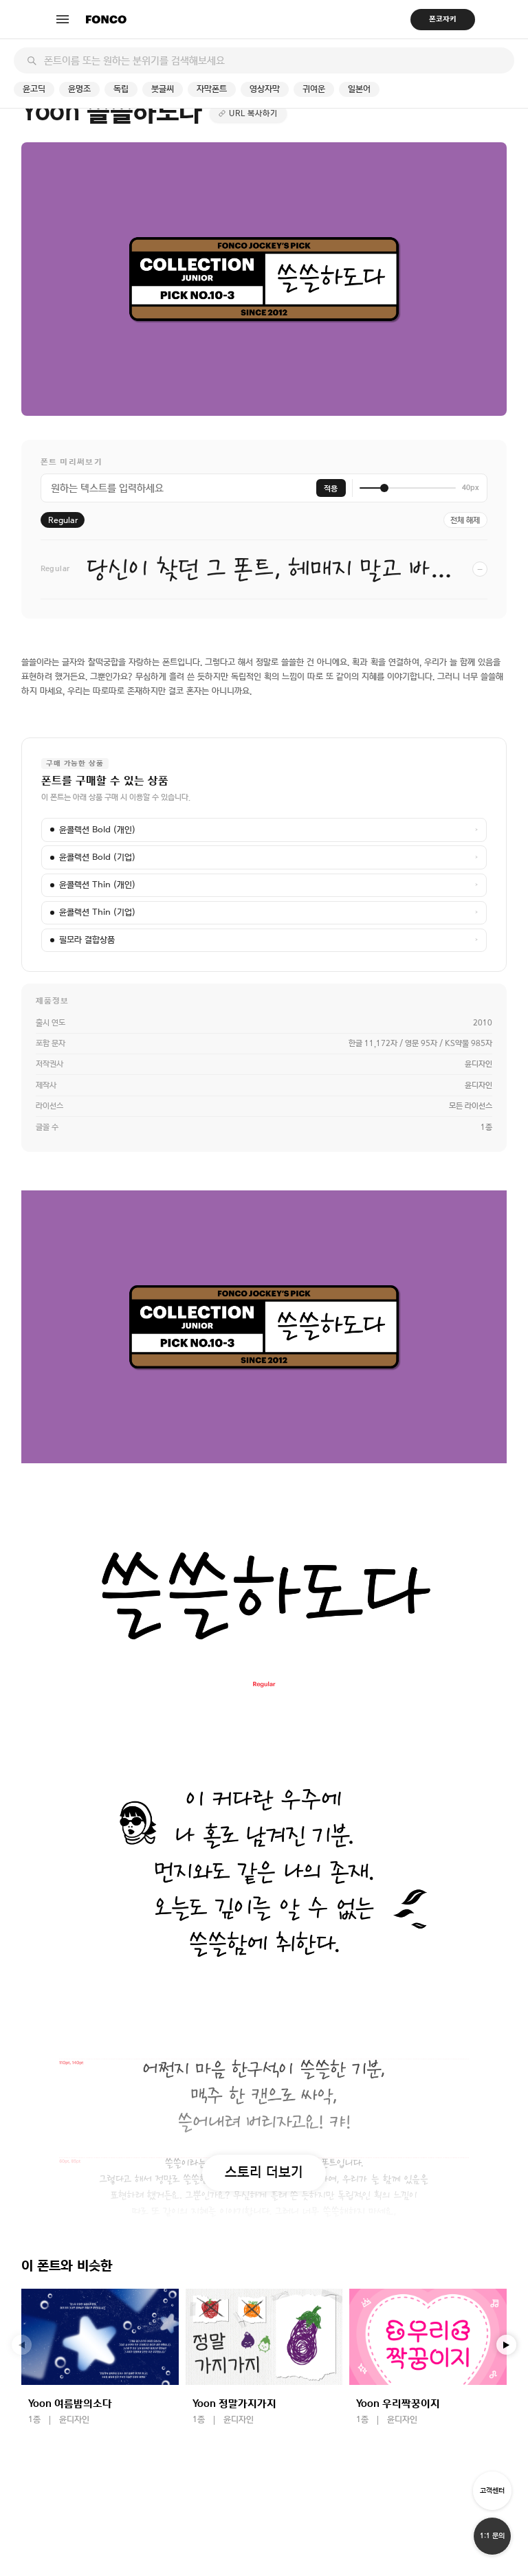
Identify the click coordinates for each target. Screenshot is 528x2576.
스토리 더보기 (264, 2172)
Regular (63, 520)
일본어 (359, 89)
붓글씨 (163, 89)
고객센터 (492, 2490)
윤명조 (79, 89)
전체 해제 (465, 520)
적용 (331, 488)
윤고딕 (34, 89)
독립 (121, 89)
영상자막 (265, 89)
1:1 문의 (492, 2536)
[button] (507, 2345)
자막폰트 (212, 89)
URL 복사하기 (253, 113)
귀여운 (314, 89)
